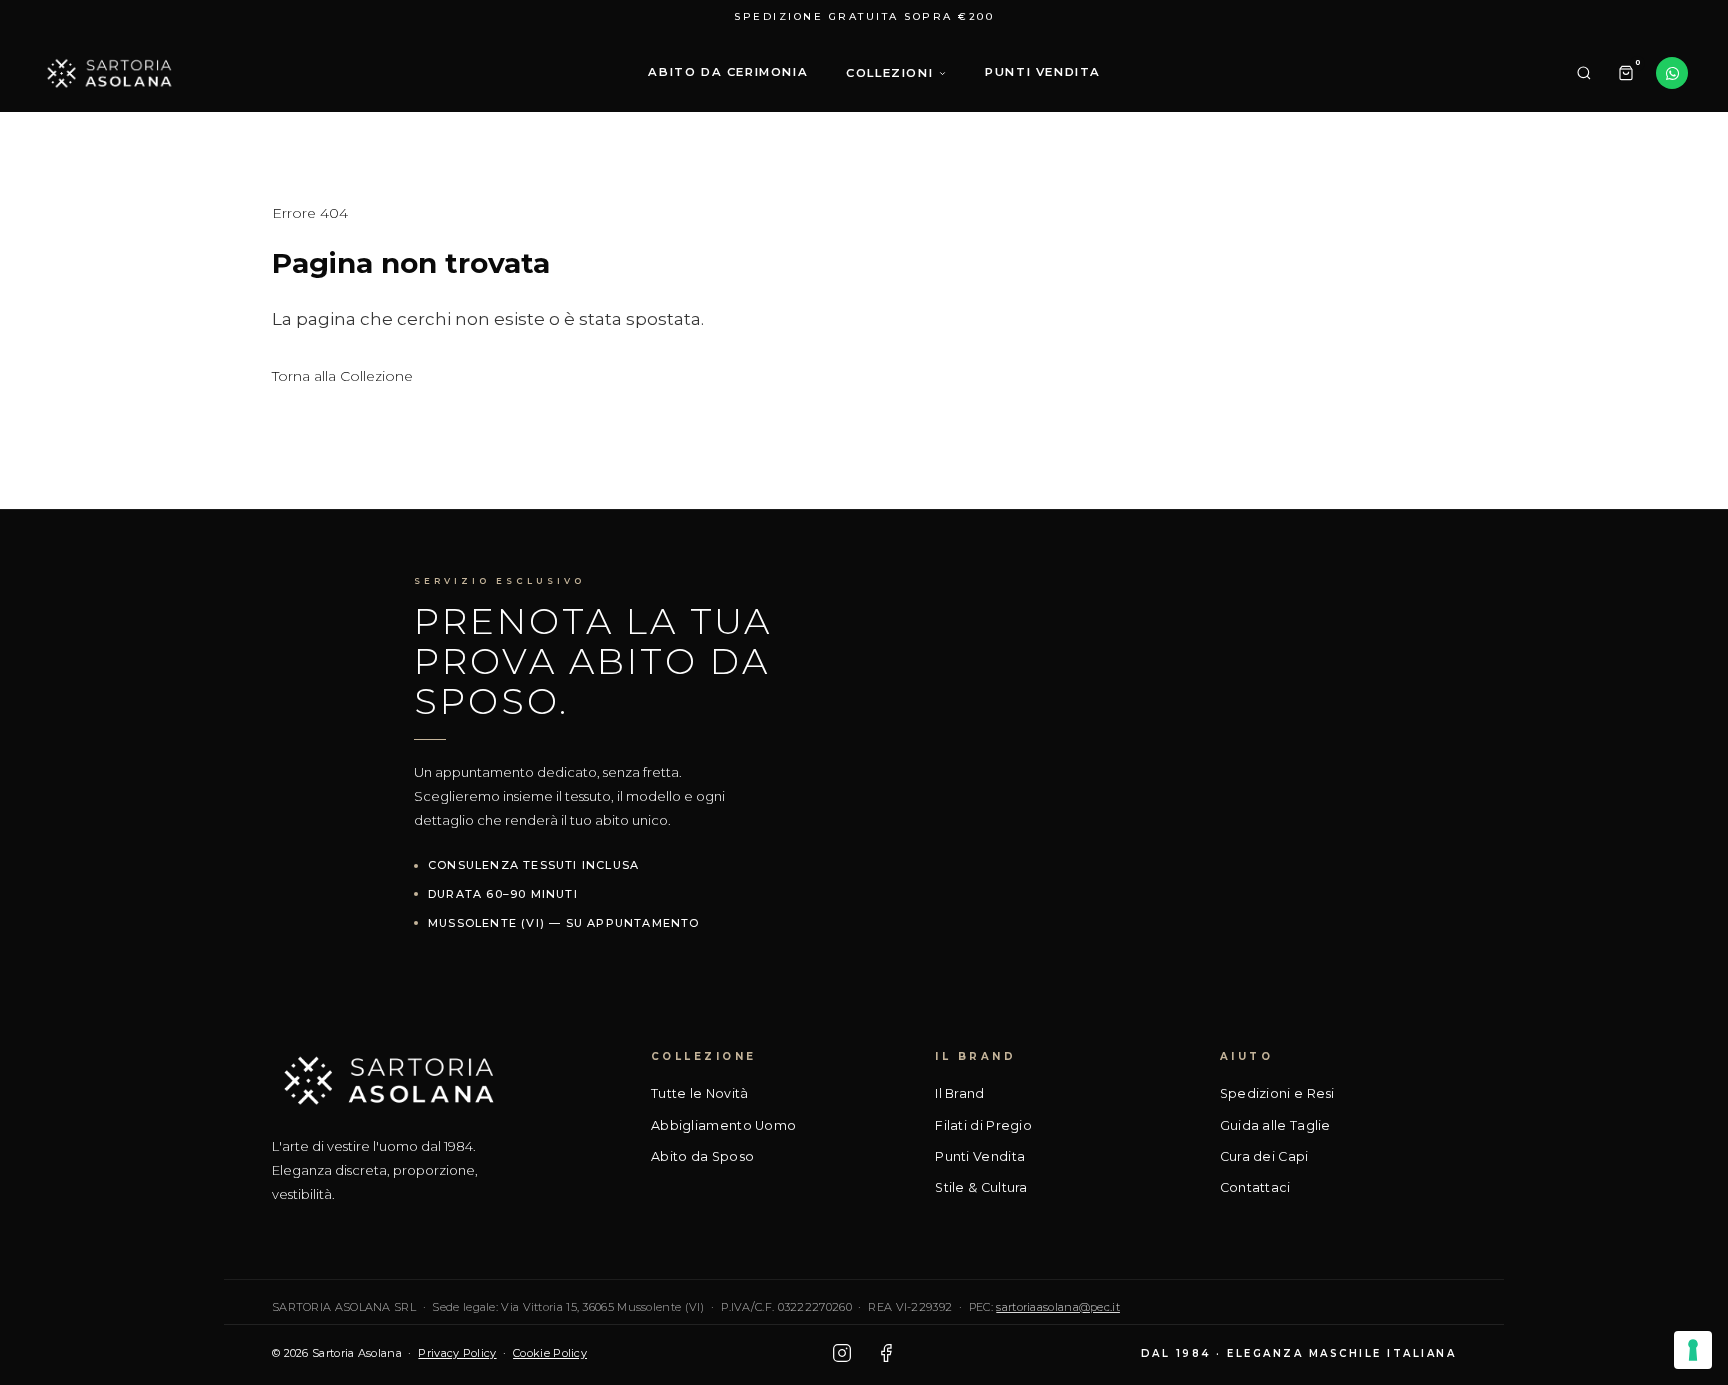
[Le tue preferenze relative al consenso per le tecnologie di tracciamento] (1693, 1350)
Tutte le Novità (700, 1093)
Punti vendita (1043, 72)
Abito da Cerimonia (728, 72)
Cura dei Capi (1264, 1156)
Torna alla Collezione (342, 376)
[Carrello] (1626, 73)
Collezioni (889, 73)
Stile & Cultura (981, 1187)
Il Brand (959, 1093)
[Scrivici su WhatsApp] (1672, 73)
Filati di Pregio (983, 1125)
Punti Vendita (980, 1156)
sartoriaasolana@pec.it (1058, 1307)
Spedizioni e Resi (1277, 1093)
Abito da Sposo (702, 1156)
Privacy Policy (457, 1353)
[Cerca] (1584, 73)
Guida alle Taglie (1275, 1125)
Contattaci (1255, 1187)
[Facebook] (886, 1353)
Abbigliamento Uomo (723, 1125)
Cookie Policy (550, 1353)
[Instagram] (842, 1353)
